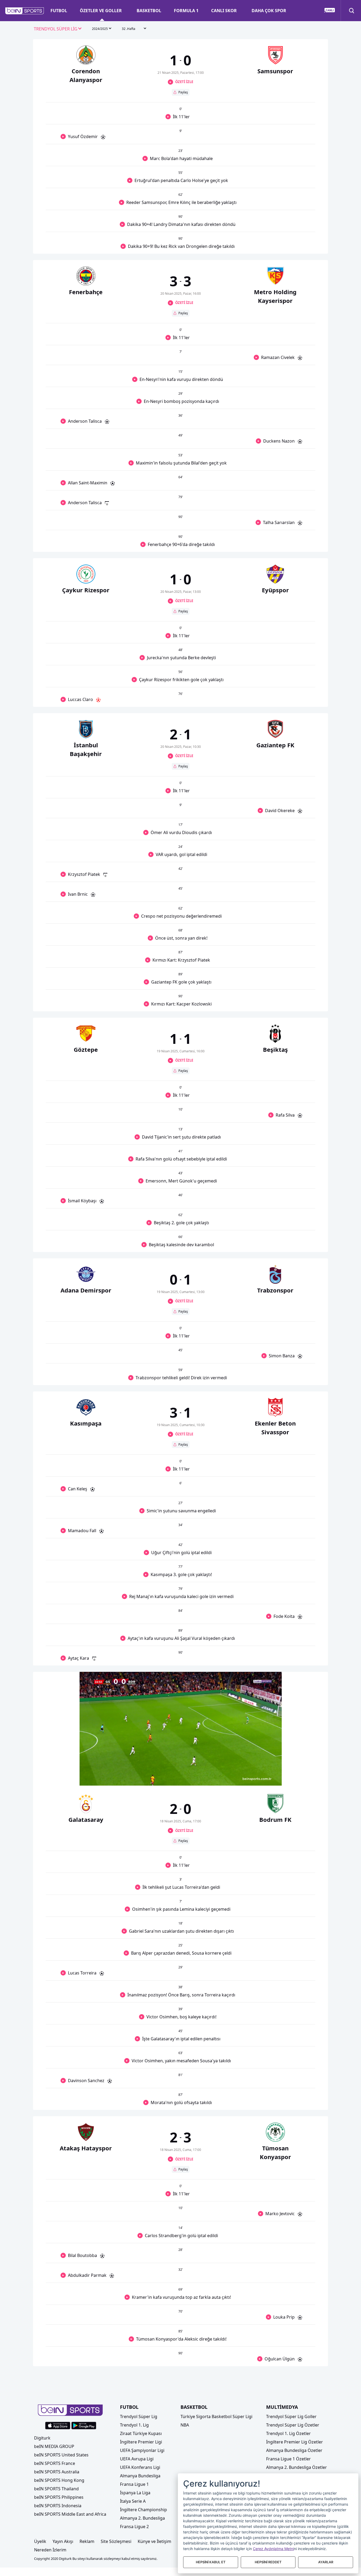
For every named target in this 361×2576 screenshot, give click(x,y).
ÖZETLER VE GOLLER (101, 11)
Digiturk (42, 2438)
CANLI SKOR (224, 11)
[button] (25, 11)
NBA (185, 2425)
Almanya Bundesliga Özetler (294, 2450)
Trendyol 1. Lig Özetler (288, 2433)
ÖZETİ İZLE (184, 82)
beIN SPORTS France (55, 2463)
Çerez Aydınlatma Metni (273, 2549)
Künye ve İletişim (154, 2541)
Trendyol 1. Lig (134, 2425)
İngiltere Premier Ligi (141, 2442)
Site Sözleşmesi (116, 2541)
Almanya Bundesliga (140, 2476)
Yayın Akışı (63, 2541)
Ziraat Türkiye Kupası (141, 2433)
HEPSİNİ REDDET (268, 2562)
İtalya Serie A (133, 2501)
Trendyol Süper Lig (139, 2416)
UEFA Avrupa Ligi (137, 2459)
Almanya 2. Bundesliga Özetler (297, 2467)
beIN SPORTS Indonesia (58, 2506)
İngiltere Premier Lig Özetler (295, 2442)
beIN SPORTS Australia (57, 2472)
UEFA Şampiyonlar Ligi (142, 2450)
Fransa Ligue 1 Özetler (288, 2459)
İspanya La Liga (135, 2493)
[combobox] (58, 29)
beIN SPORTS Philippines (59, 2497)
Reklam (87, 2541)
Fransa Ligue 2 (134, 2527)
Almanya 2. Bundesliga (142, 2518)
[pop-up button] (265, 1777)
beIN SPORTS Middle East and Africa (70, 2514)
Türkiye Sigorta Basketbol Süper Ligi (216, 2416)
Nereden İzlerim (50, 2550)
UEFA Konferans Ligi (140, 2467)
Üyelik (40, 2541)
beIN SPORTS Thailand (56, 2489)
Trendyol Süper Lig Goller (291, 2416)
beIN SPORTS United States (61, 2455)
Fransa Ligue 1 (134, 2484)
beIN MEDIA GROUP (54, 2446)
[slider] (181, 1769)
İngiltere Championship (144, 2510)
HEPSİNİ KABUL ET (211, 2562)
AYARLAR (326, 2562)
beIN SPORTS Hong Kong (59, 2480)
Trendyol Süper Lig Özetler (293, 2425)
